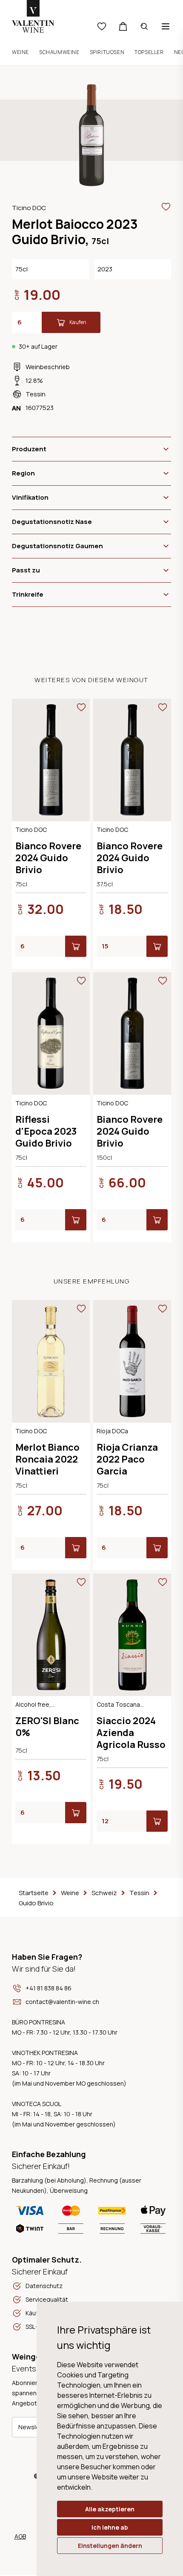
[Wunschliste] (102, 26)
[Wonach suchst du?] (144, 26)
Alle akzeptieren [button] (110, 2509)
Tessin (36, 394)
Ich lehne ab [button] (110, 2527)
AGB (20, 2536)
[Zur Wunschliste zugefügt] (166, 207)
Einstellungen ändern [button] (110, 2546)
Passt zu (26, 570)
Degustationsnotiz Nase (52, 522)
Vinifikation (30, 497)
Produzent (29, 449)
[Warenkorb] (123, 26)
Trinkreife (28, 594)
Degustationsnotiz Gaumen (57, 546)
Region (23, 473)
